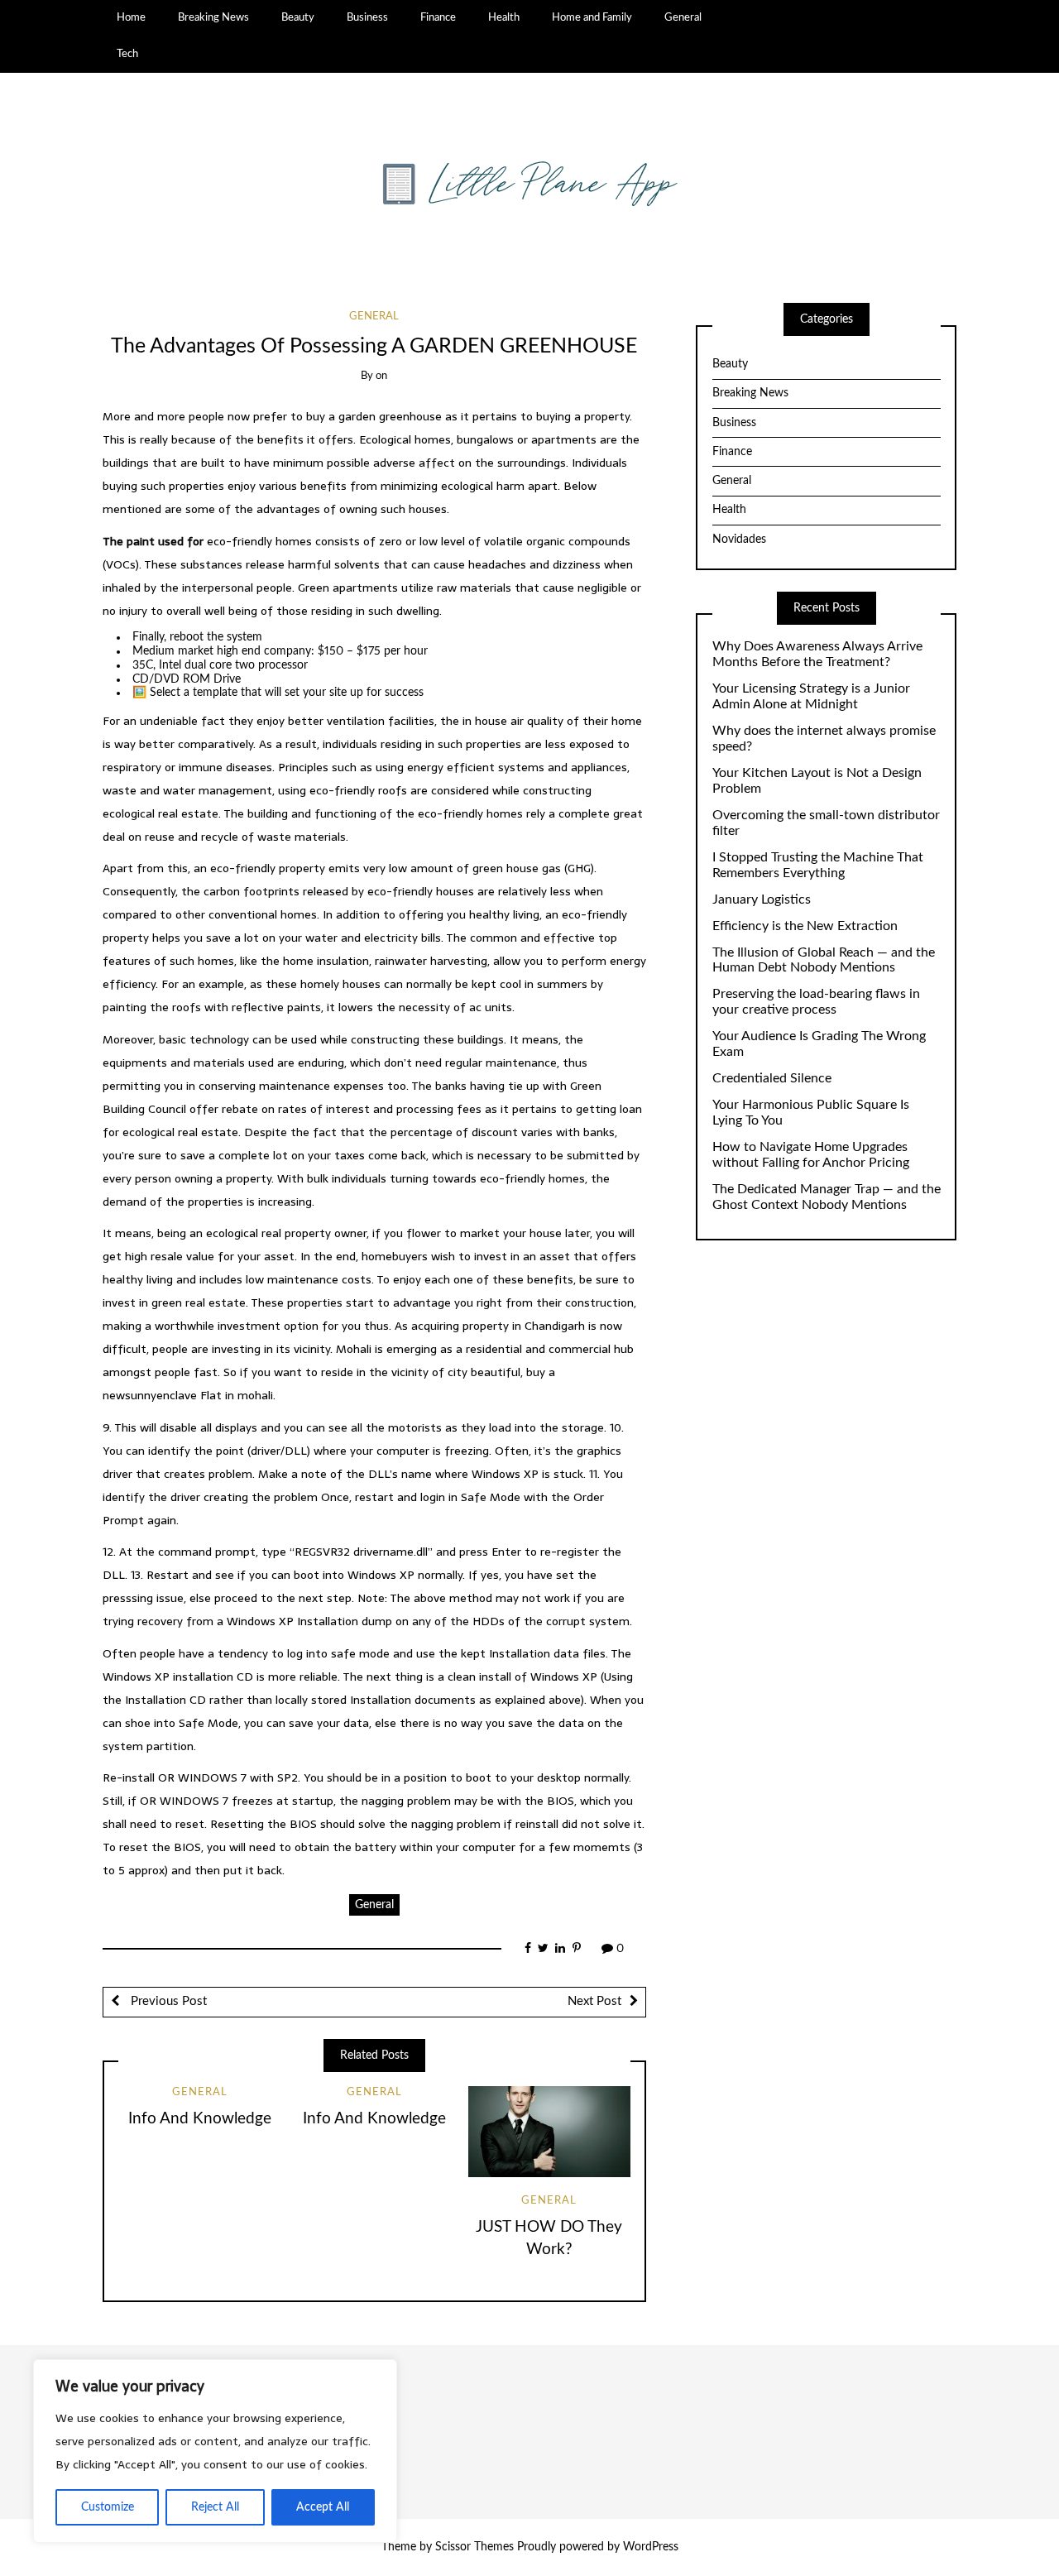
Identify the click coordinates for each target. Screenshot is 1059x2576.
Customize (108, 2507)
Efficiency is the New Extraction (805, 926)
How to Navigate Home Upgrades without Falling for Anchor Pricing (811, 1155)
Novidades (739, 540)
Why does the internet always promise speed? (824, 739)
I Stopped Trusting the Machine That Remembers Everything (818, 865)
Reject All (215, 2507)
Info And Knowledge (200, 2119)
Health (504, 17)
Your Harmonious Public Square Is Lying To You (811, 1113)
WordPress (651, 2547)
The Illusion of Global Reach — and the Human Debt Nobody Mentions (824, 960)
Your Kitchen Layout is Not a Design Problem (817, 781)
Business (367, 17)
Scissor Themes (474, 2547)
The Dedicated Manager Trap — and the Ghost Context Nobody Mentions (827, 1197)
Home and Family (592, 17)
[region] (215, 2451)
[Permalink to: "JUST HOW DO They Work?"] (549, 2132)
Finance (438, 17)
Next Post (594, 2001)
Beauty (298, 17)
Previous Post (167, 2001)
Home (131, 17)
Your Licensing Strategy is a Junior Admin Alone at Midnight (811, 696)
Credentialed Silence (772, 1078)
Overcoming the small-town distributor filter (826, 823)
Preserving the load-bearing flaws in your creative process (816, 1002)
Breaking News (213, 17)
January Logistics (762, 899)
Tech (127, 54)
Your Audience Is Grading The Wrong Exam (819, 1044)
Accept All (323, 2507)
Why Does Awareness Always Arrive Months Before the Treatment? (817, 654)
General (683, 17)
